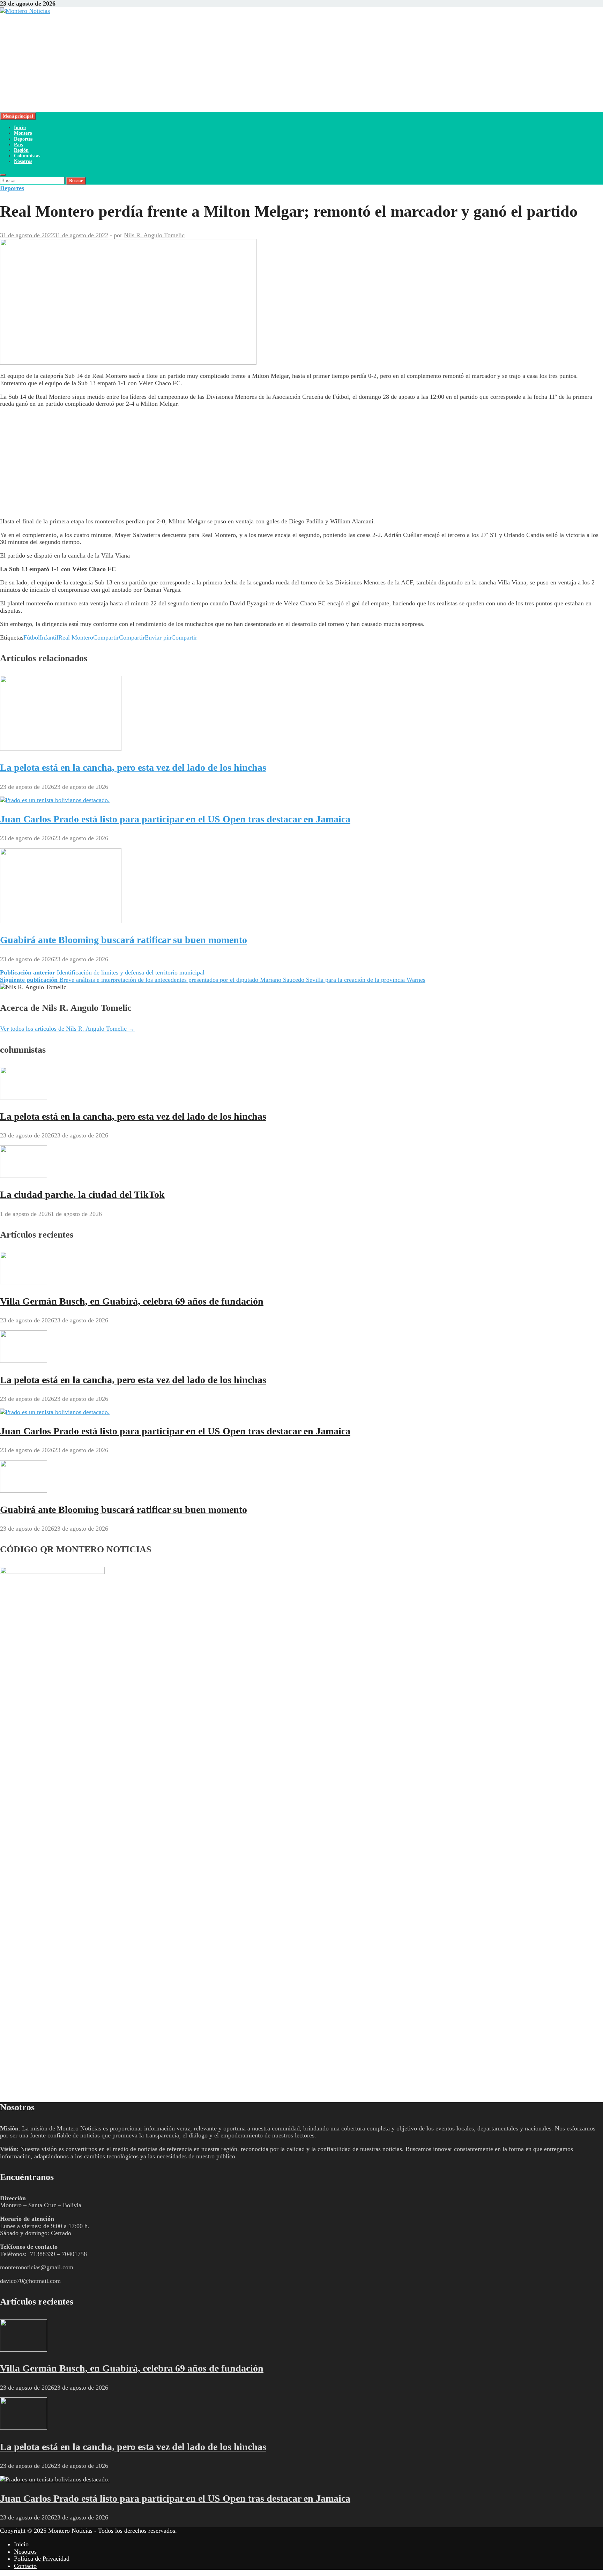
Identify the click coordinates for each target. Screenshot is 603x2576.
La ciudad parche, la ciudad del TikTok (82, 1194)
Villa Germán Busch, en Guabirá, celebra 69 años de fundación (132, 1301)
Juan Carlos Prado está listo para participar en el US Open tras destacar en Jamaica (175, 819)
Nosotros (23, 161)
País (18, 145)
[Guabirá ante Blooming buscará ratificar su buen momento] (61, 921)
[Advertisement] (209, 63)
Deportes (23, 139)
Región (21, 150)
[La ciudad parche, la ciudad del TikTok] (24, 1176)
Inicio (20, 128)
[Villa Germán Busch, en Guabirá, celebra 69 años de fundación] (24, 1282)
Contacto (25, 2566)
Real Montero (76, 637)
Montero (23, 133)
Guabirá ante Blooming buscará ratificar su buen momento (124, 940)
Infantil (49, 637)
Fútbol (32, 637)
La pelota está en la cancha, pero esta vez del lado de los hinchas (133, 767)
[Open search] (3, 175)
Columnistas (27, 156)
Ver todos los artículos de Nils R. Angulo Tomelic (67, 1029)
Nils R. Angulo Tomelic (154, 235)
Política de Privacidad (42, 2559)
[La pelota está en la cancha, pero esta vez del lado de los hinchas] (61, 749)
